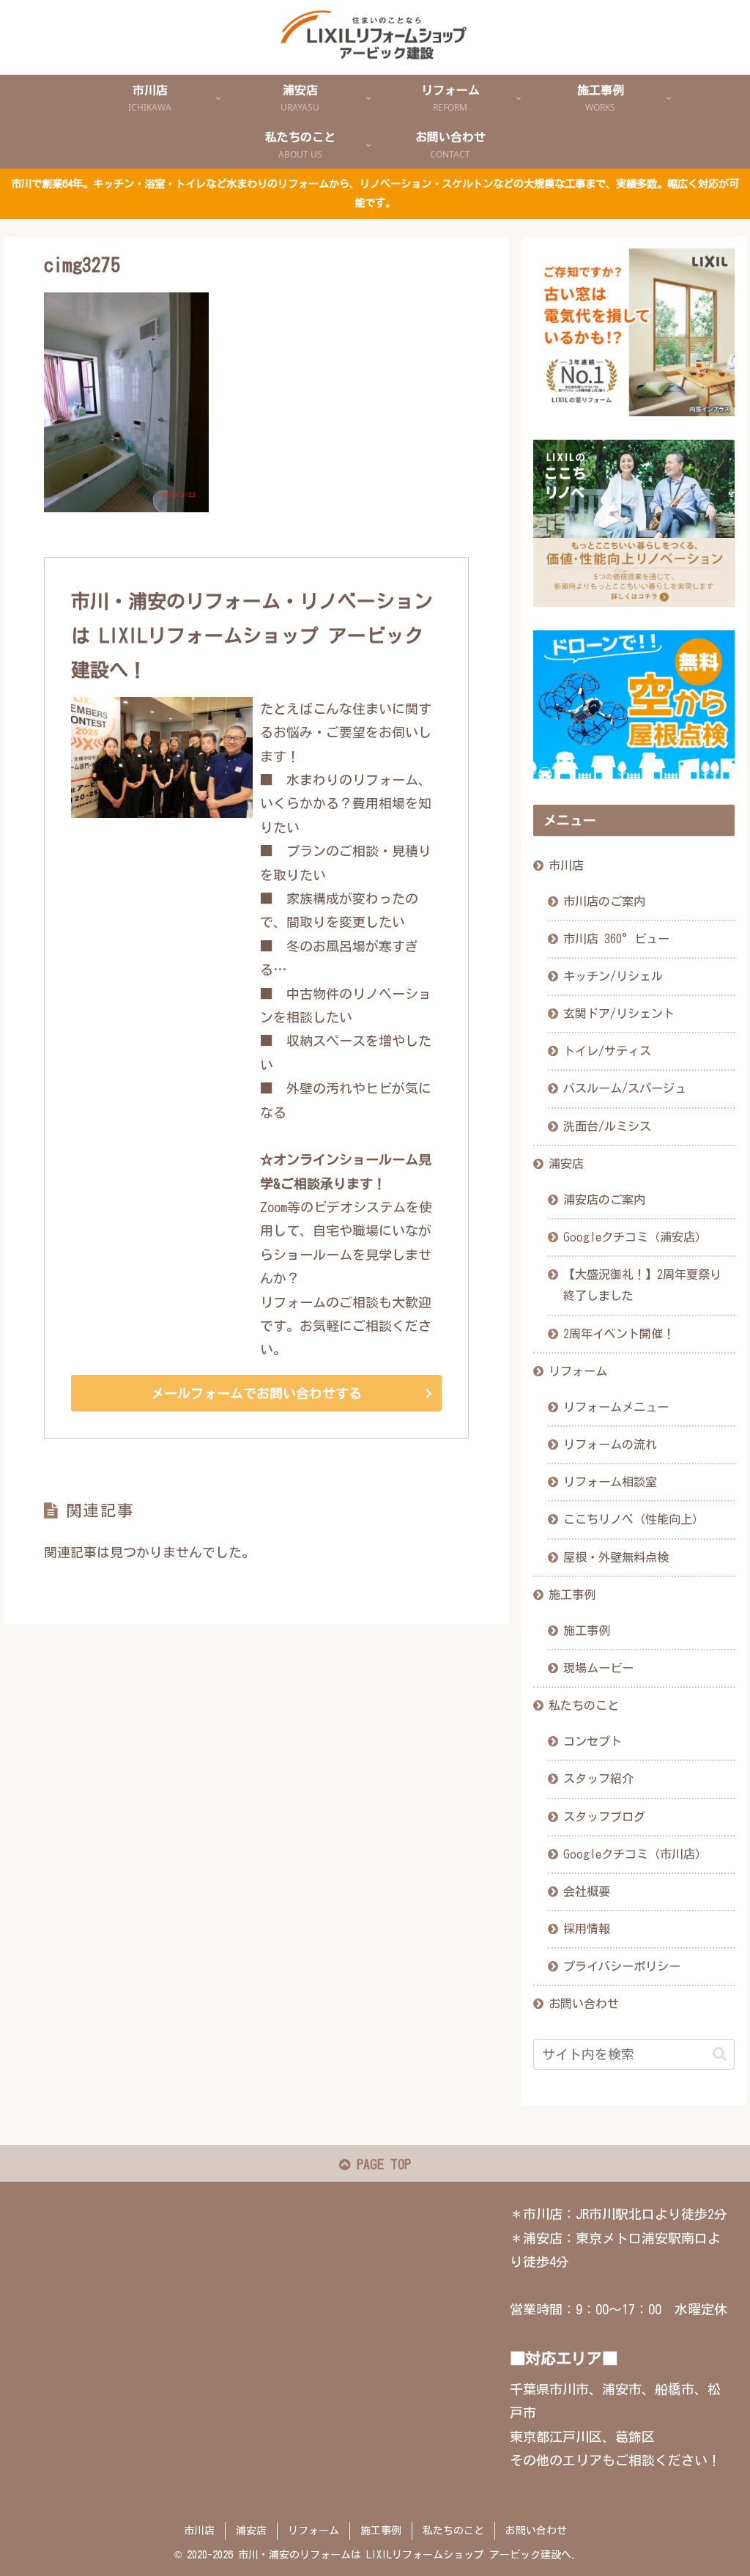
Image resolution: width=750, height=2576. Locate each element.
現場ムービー (598, 1668)
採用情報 (587, 1929)
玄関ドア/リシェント (619, 1014)
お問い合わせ (584, 2004)
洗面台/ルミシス (607, 1126)
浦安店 (566, 1164)
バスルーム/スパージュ (625, 1088)
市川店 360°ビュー (616, 939)
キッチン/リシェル (613, 976)
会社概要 (587, 1892)
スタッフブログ (604, 1817)
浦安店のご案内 (604, 1200)
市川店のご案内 (604, 901)
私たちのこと (584, 1705)
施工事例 (572, 1595)
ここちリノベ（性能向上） (634, 1519)
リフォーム (578, 1371)
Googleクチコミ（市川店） (635, 1854)
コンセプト (593, 1741)
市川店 (566, 866)
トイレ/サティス (607, 1051)
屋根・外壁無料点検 (616, 1557)
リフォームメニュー (616, 1407)
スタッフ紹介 (598, 1779)
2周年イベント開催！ (619, 1334)
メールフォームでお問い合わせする (256, 1393)
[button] (720, 2054)
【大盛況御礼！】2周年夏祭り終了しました (642, 1285)
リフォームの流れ (610, 1444)
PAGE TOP (380, 2164)
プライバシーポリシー (622, 1966)
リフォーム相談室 (610, 1482)
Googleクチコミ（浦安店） (635, 1237)
